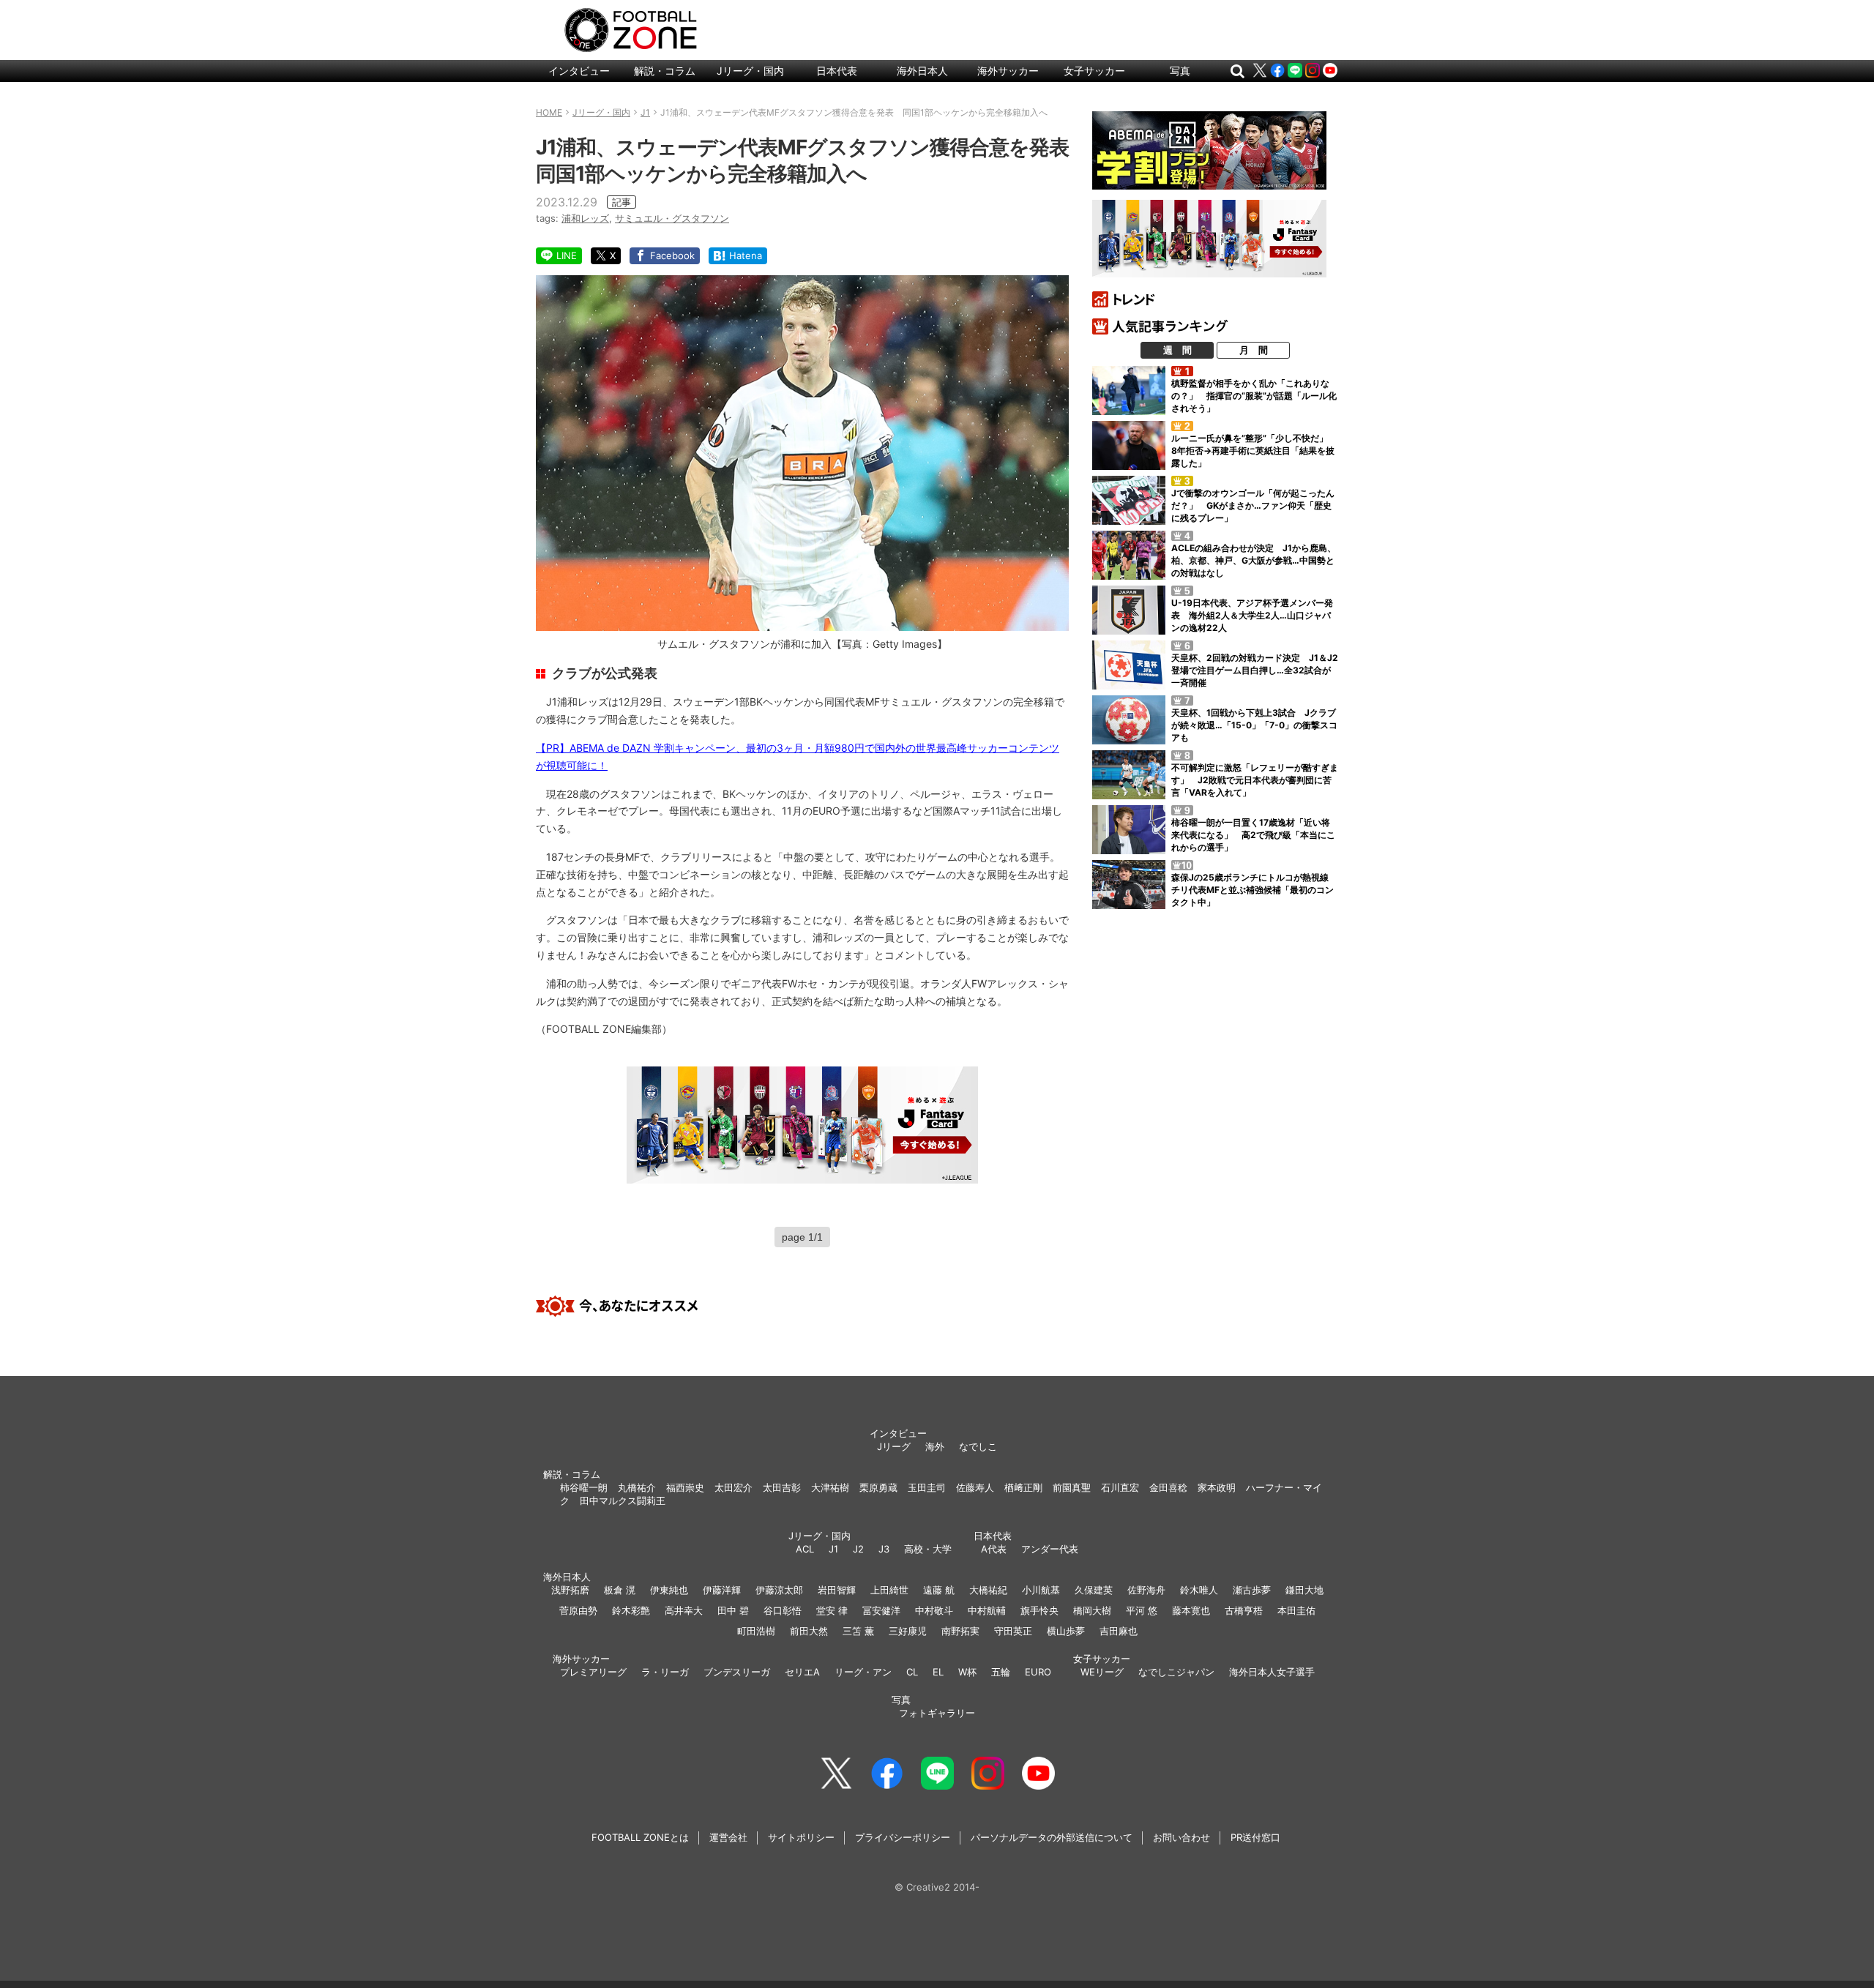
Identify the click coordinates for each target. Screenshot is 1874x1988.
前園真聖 (1072, 1487)
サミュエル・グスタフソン (672, 218)
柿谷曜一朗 (584, 1487)
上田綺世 (889, 1590)
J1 (833, 1549)
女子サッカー (1094, 71)
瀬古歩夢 (1252, 1590)
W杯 (967, 1672)
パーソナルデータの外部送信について (1052, 1837)
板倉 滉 (620, 1590)
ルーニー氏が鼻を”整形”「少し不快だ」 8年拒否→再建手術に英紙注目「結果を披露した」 (1254, 451)
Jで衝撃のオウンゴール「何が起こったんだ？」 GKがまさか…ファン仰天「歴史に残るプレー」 (1253, 505)
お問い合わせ (1181, 1837)
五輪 (1001, 1672)
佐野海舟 (1146, 1590)
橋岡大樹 (1092, 1610)
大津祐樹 (830, 1487)
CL (912, 1672)
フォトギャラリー (937, 1713)
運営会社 (728, 1837)
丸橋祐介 (637, 1487)
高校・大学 (928, 1549)
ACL (805, 1549)
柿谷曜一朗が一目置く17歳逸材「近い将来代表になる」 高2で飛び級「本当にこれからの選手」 (1253, 835)
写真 (1180, 71)
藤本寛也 (1191, 1610)
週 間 (1177, 350)
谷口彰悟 (783, 1610)
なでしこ (978, 1446)
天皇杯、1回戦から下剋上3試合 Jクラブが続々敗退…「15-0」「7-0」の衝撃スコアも (1254, 725)
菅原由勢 (578, 1610)
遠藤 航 (939, 1590)
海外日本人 (922, 71)
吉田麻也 (1119, 1631)
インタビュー (579, 71)
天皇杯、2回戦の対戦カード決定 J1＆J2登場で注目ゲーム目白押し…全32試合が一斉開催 (1255, 670)
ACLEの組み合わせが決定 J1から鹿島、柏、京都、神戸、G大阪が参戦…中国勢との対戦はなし (1254, 560)
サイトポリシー (801, 1837)
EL (938, 1672)
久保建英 (1094, 1590)
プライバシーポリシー (903, 1837)
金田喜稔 (1168, 1487)
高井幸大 (684, 1610)
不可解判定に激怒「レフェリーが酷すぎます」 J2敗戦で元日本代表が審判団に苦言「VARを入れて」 (1255, 780)
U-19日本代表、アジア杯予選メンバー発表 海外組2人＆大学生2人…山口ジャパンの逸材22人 (1252, 615)
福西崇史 (685, 1487)
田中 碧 (733, 1610)
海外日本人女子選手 (1272, 1672)
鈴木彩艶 (631, 1610)
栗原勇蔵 (878, 1487)
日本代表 (837, 71)
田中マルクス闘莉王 (623, 1501)
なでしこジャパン (1176, 1672)
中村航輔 (987, 1610)
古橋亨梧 (1244, 1610)
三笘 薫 (858, 1631)
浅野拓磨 (570, 1590)
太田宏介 (733, 1487)
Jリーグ (894, 1446)
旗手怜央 (1039, 1610)
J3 (884, 1549)
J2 (858, 1549)
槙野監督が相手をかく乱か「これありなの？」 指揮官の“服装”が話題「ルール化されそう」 (1254, 396)
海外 (935, 1446)
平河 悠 (1142, 1610)
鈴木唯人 (1199, 1590)
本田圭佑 (1296, 1610)
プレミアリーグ (593, 1672)
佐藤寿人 (975, 1487)
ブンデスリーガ (737, 1672)
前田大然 (809, 1631)
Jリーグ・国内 (750, 71)
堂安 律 (832, 1610)
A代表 (994, 1549)
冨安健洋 (881, 1610)
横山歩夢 (1066, 1631)
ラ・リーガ (665, 1672)
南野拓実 (960, 1631)
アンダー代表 (1050, 1549)
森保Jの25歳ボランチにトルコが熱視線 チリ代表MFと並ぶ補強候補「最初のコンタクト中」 (1254, 890)
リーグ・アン (863, 1672)
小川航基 (1041, 1590)
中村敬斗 (934, 1610)
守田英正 (1013, 1631)
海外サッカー (1008, 71)
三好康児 (908, 1631)
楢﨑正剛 (1023, 1487)
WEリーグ (1102, 1672)
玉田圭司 (927, 1487)
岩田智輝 (837, 1590)
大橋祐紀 (988, 1590)
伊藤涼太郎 (779, 1590)
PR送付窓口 (1255, 1837)
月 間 (1254, 350)
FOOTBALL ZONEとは (640, 1837)
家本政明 (1217, 1487)
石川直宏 (1120, 1487)
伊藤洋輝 (722, 1590)
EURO (1038, 1672)
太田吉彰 (782, 1487)
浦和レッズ (585, 218)
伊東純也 (669, 1590)
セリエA (802, 1672)
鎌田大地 (1304, 1590)
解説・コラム (665, 71)
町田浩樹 (756, 1631)
